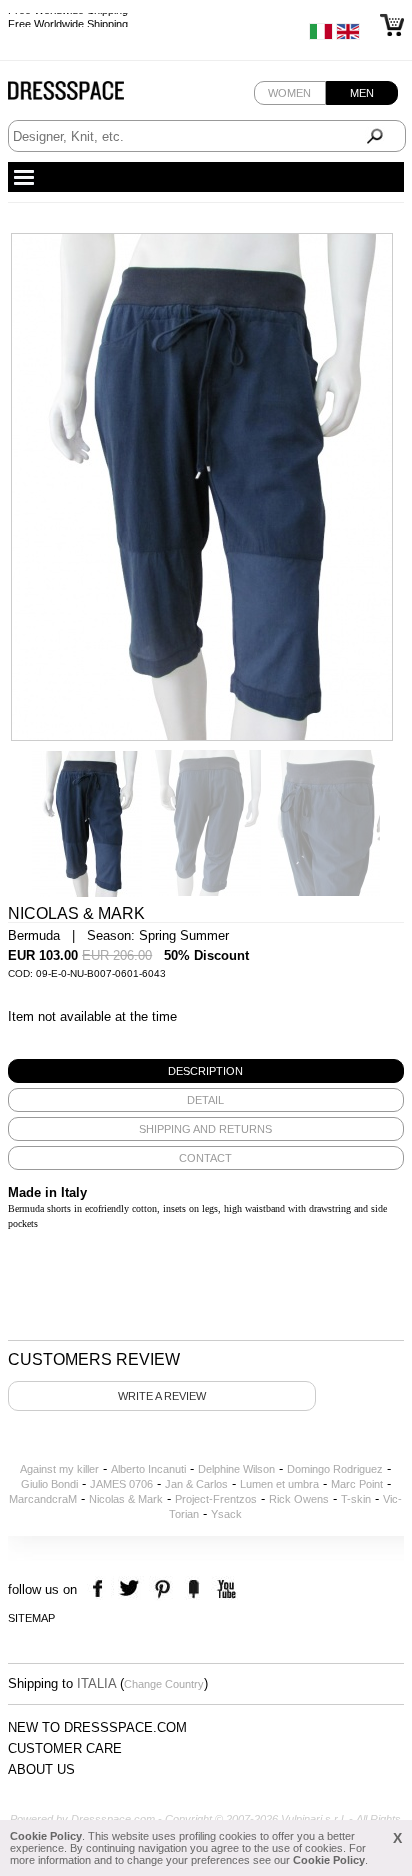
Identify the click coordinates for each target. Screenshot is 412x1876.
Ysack (226, 1514)
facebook (100, 1589)
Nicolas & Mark (126, 1499)
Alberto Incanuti (148, 1469)
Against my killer (59, 1469)
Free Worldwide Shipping (68, 20)
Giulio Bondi (49, 1484)
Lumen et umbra (279, 1484)
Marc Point (357, 1484)
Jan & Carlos (196, 1484)
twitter (131, 1589)
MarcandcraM (43, 1499)
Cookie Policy (46, 1836)
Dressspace (85, 95)
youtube (224, 1589)
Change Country (164, 1684)
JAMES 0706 (121, 1484)
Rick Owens (299, 1499)
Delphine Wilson (236, 1469)
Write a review (162, 1396)
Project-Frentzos (216, 1499)
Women (289, 93)
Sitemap (31, 1618)
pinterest (162, 1589)
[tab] (206, 1071)
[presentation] (206, 1071)
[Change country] (321, 36)
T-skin (356, 1499)
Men (362, 93)
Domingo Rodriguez (335, 1469)
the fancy (193, 1589)
